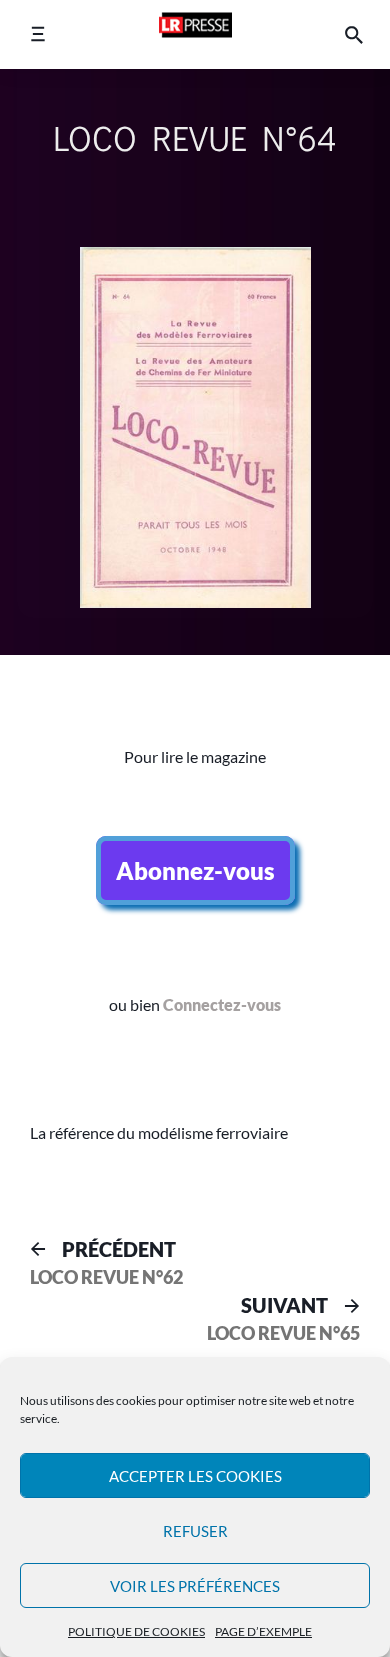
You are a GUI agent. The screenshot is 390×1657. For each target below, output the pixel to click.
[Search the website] (354, 34)
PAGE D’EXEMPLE (263, 1631)
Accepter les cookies (195, 1476)
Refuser (195, 1531)
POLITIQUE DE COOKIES (136, 1631)
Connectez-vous (222, 1004)
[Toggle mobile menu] (37, 34)
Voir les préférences (195, 1586)
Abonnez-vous (195, 870)
